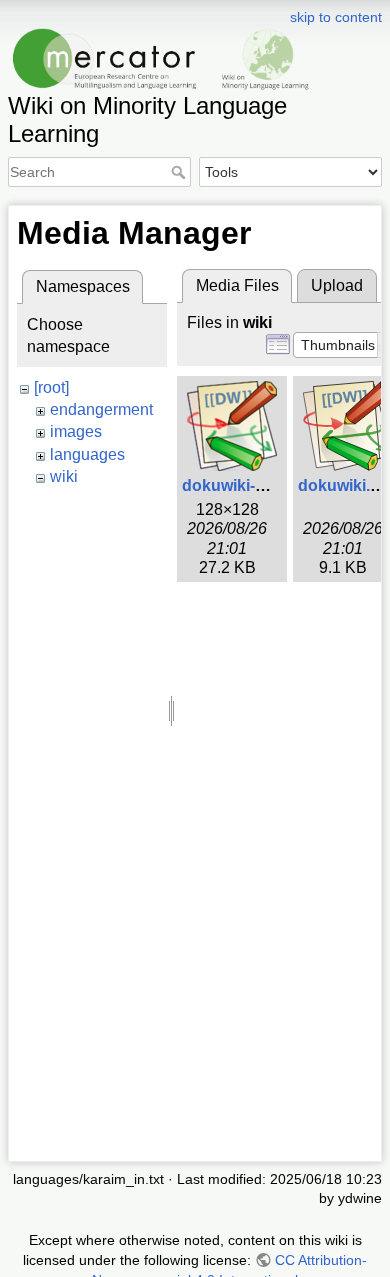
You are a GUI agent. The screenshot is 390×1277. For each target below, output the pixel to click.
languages (87, 454)
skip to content (336, 17)
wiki (64, 476)
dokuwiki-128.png (249, 485)
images (76, 431)
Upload (337, 285)
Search (180, 172)
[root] (51, 387)
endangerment (101, 409)
